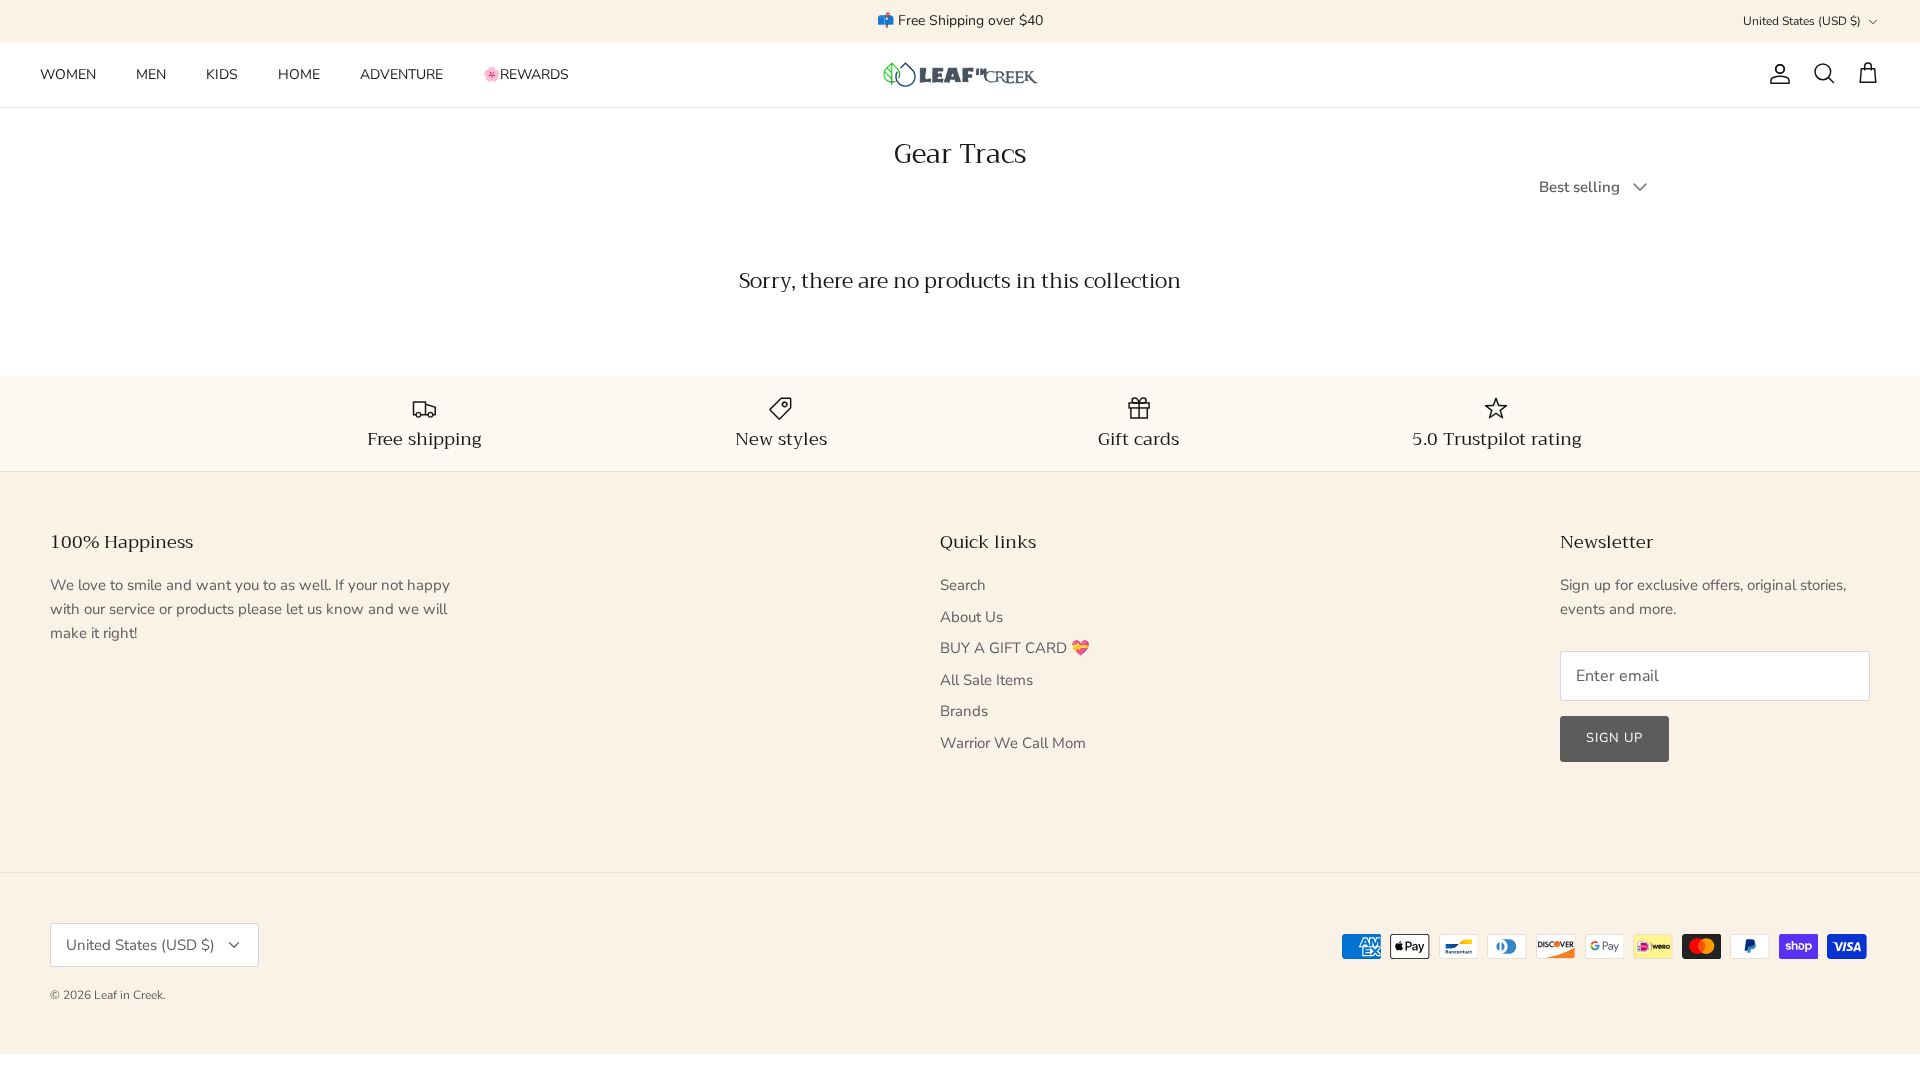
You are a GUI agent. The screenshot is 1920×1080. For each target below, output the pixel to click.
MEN (151, 74)
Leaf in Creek (128, 995)
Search (963, 585)
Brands (964, 711)
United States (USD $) (1802, 21)
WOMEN (68, 74)
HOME (299, 74)
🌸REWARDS (526, 74)
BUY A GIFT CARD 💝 (1015, 648)
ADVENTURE (401, 74)
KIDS (222, 74)
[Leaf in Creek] (960, 74)
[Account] (1776, 74)
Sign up (1614, 738)
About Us (971, 617)
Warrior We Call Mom (1013, 743)
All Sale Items (986, 680)
